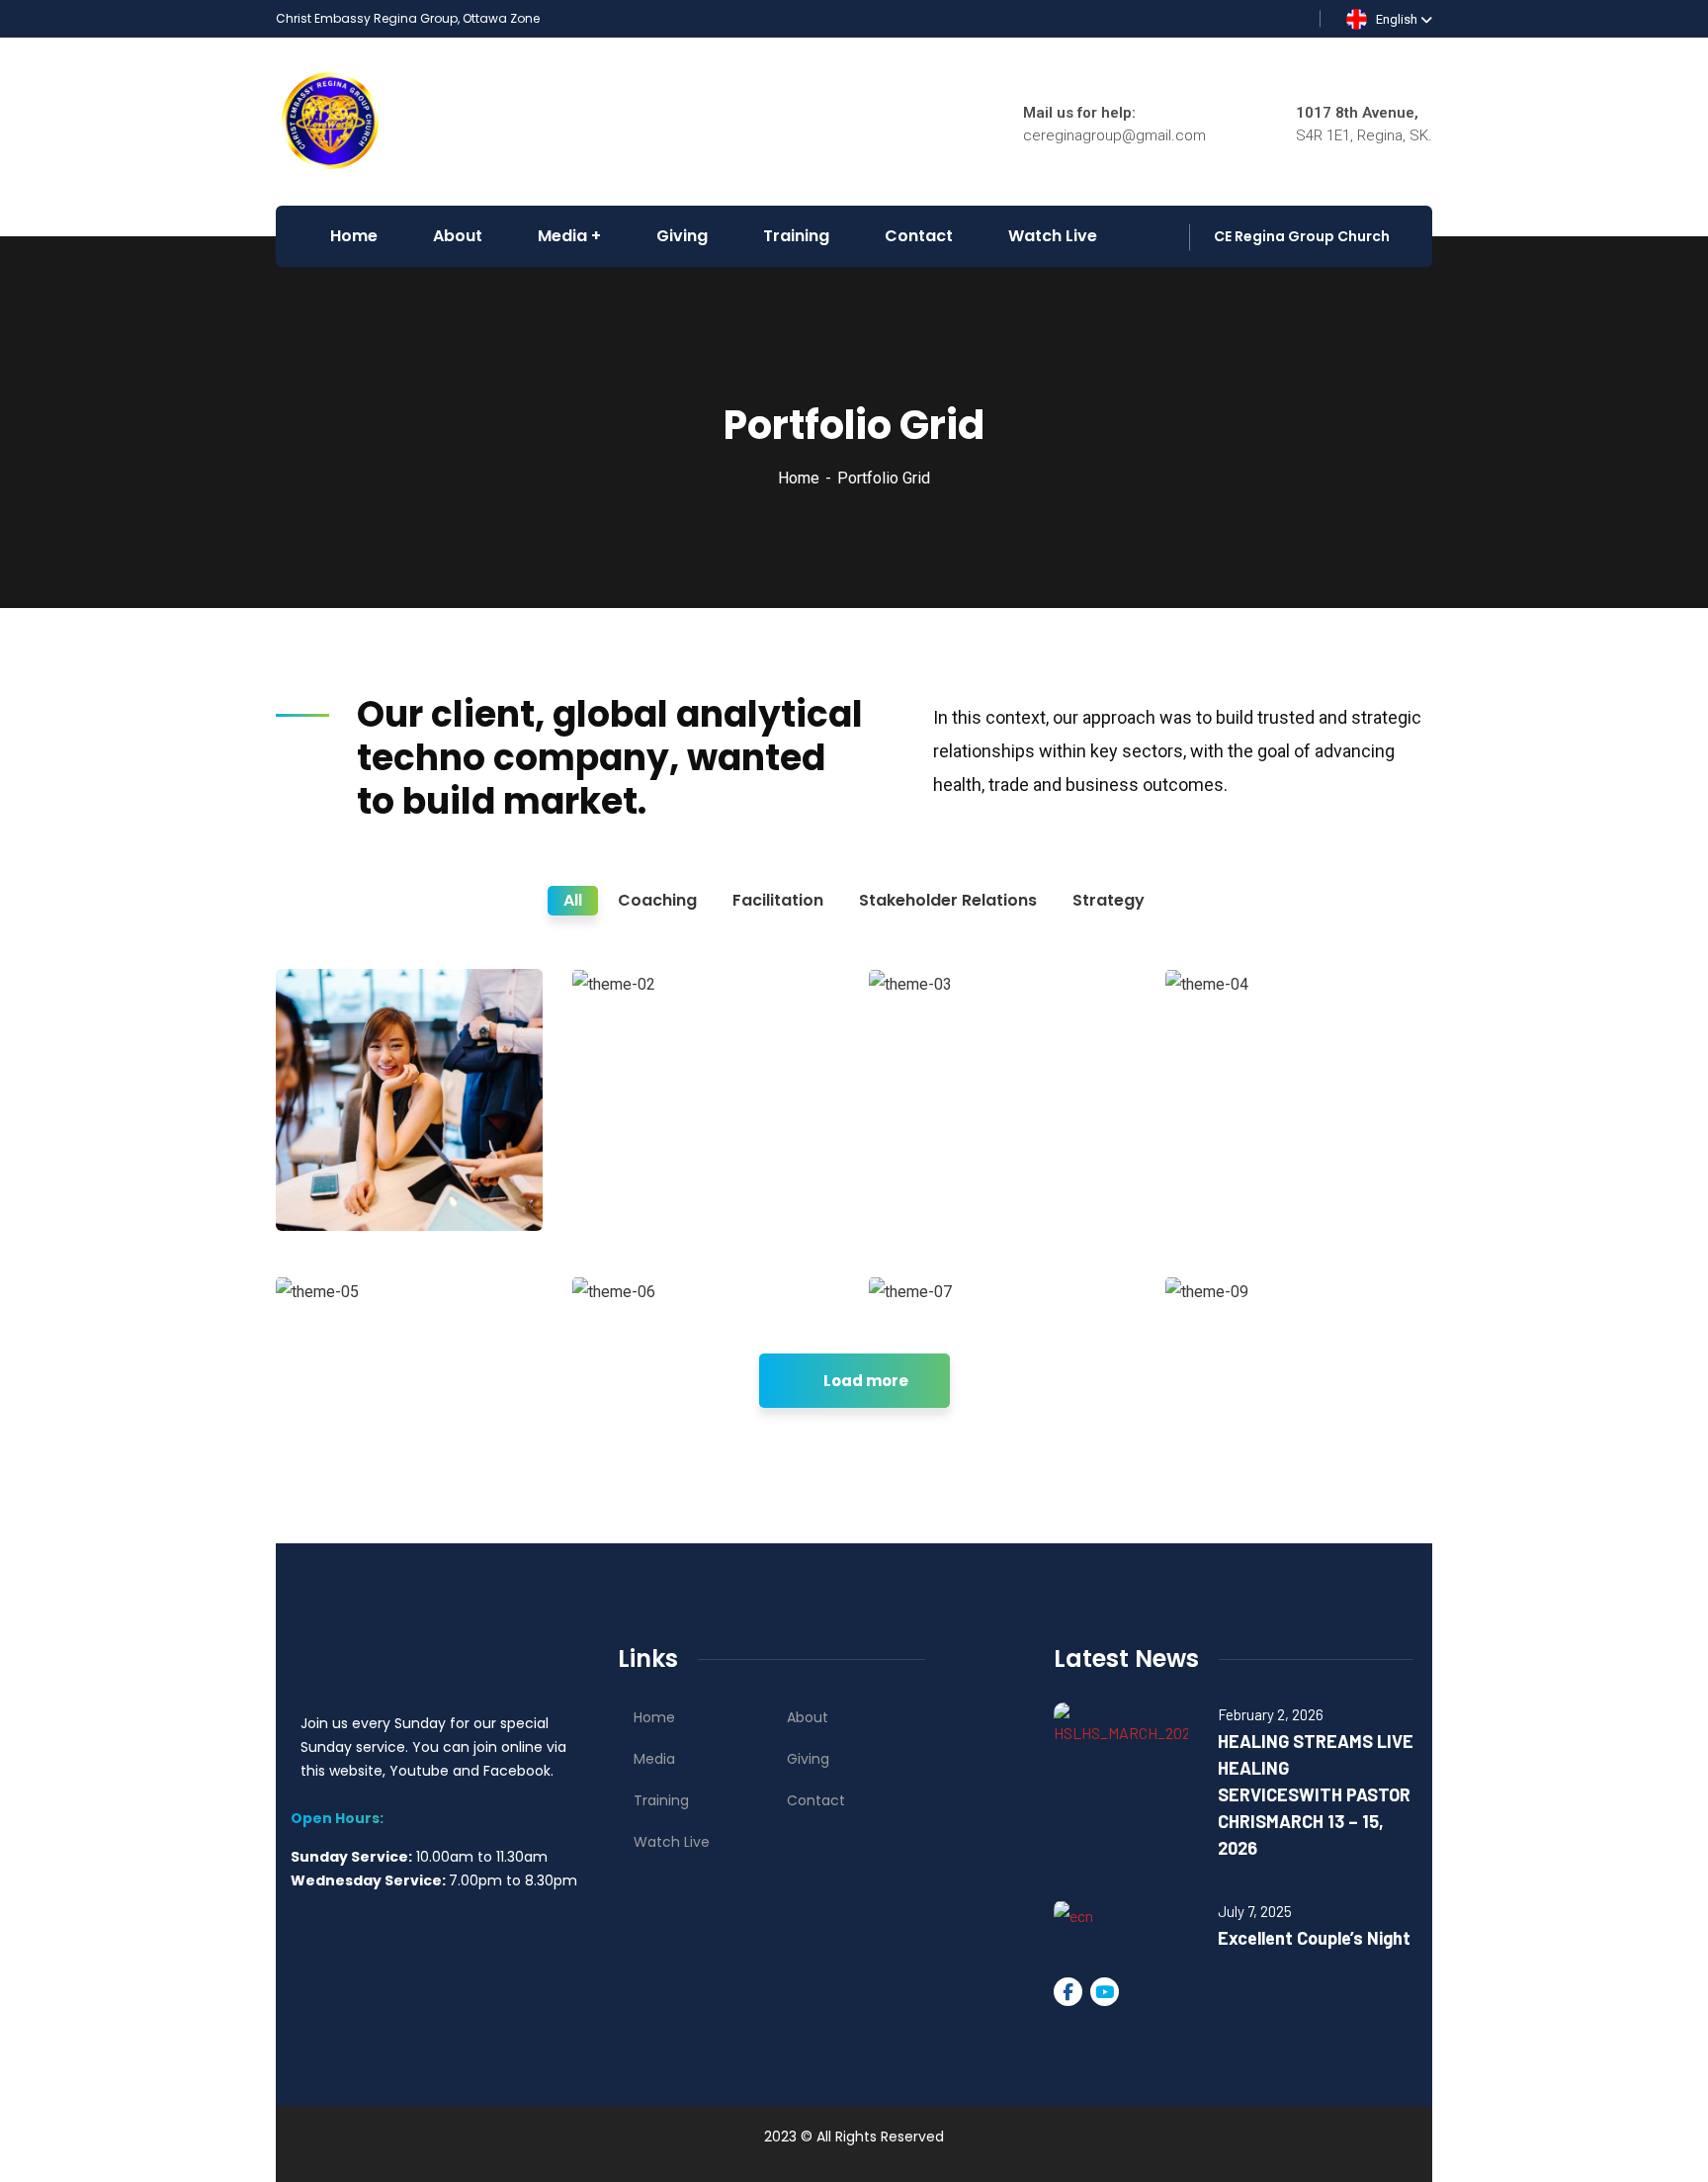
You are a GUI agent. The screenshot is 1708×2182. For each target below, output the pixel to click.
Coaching (341, 1190)
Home (799, 478)
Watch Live (672, 1842)
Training (661, 1800)
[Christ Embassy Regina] (331, 120)
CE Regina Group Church (1302, 236)
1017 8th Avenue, (1357, 113)
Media (654, 1759)
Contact (816, 1800)
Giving (808, 1759)
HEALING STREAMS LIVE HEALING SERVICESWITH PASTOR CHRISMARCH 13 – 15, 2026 (1316, 1794)
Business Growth (346, 1150)
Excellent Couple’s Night (1314, 1938)
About (808, 1717)
